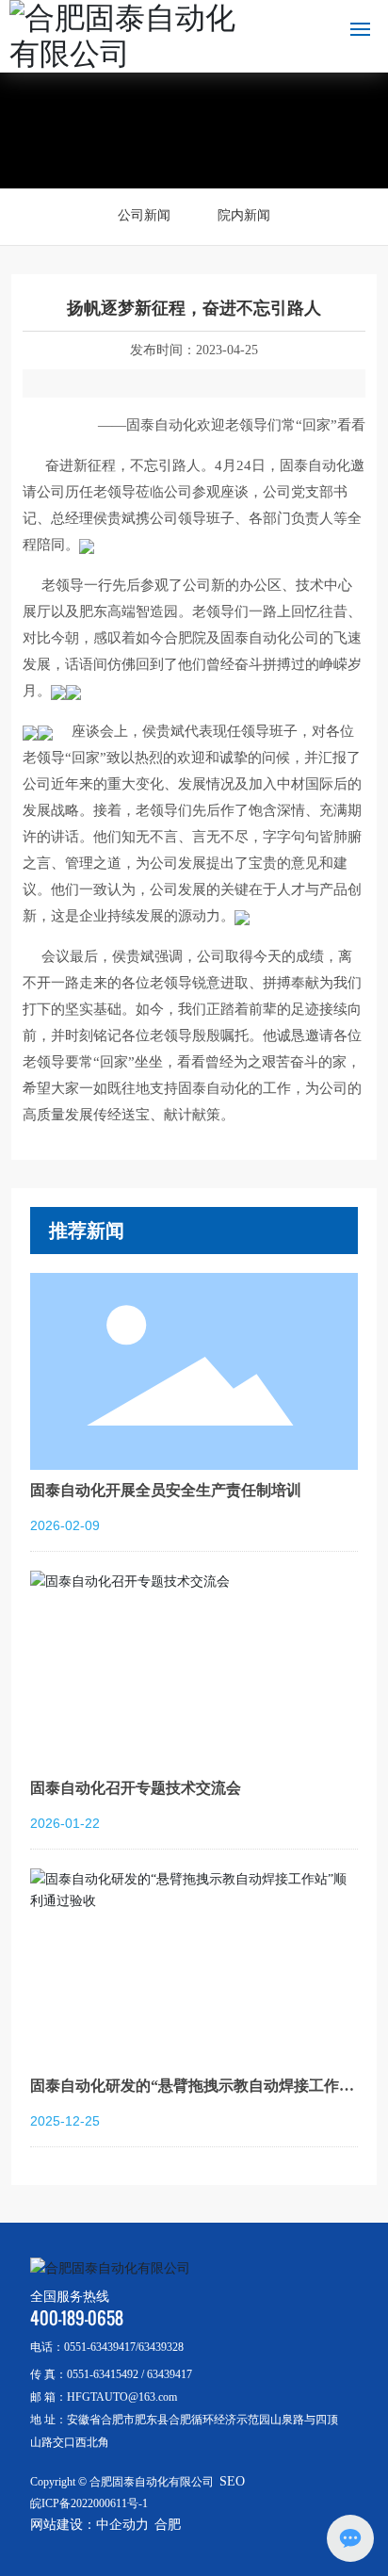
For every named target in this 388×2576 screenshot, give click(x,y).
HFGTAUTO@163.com (122, 2397)
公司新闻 (144, 215)
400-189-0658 (77, 2318)
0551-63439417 (100, 2347)
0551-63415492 (103, 2374)
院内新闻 (244, 215)
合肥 (168, 2525)
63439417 (170, 2374)
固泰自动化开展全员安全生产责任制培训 (166, 1490)
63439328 (161, 2347)
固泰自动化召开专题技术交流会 (136, 1788)
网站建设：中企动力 (89, 2525)
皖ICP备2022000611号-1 (89, 2503)
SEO (232, 2481)
